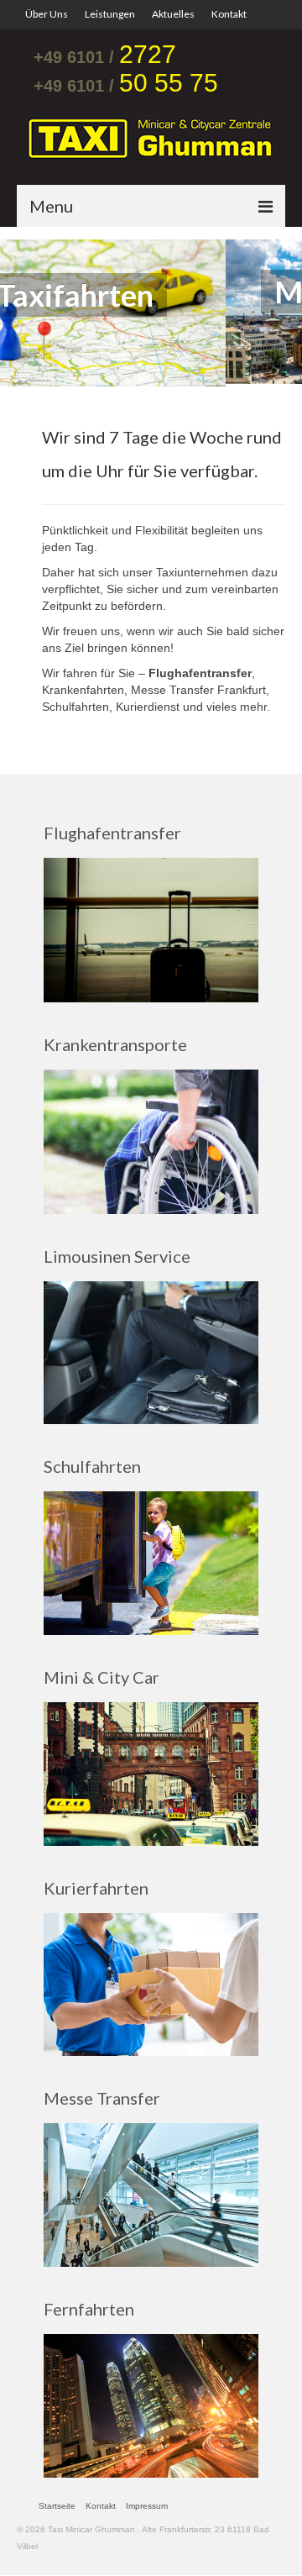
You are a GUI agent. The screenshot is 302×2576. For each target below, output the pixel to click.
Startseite (57, 2503)
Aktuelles (173, 14)
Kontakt (229, 14)
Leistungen (110, 14)
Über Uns (47, 14)
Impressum (147, 2503)
